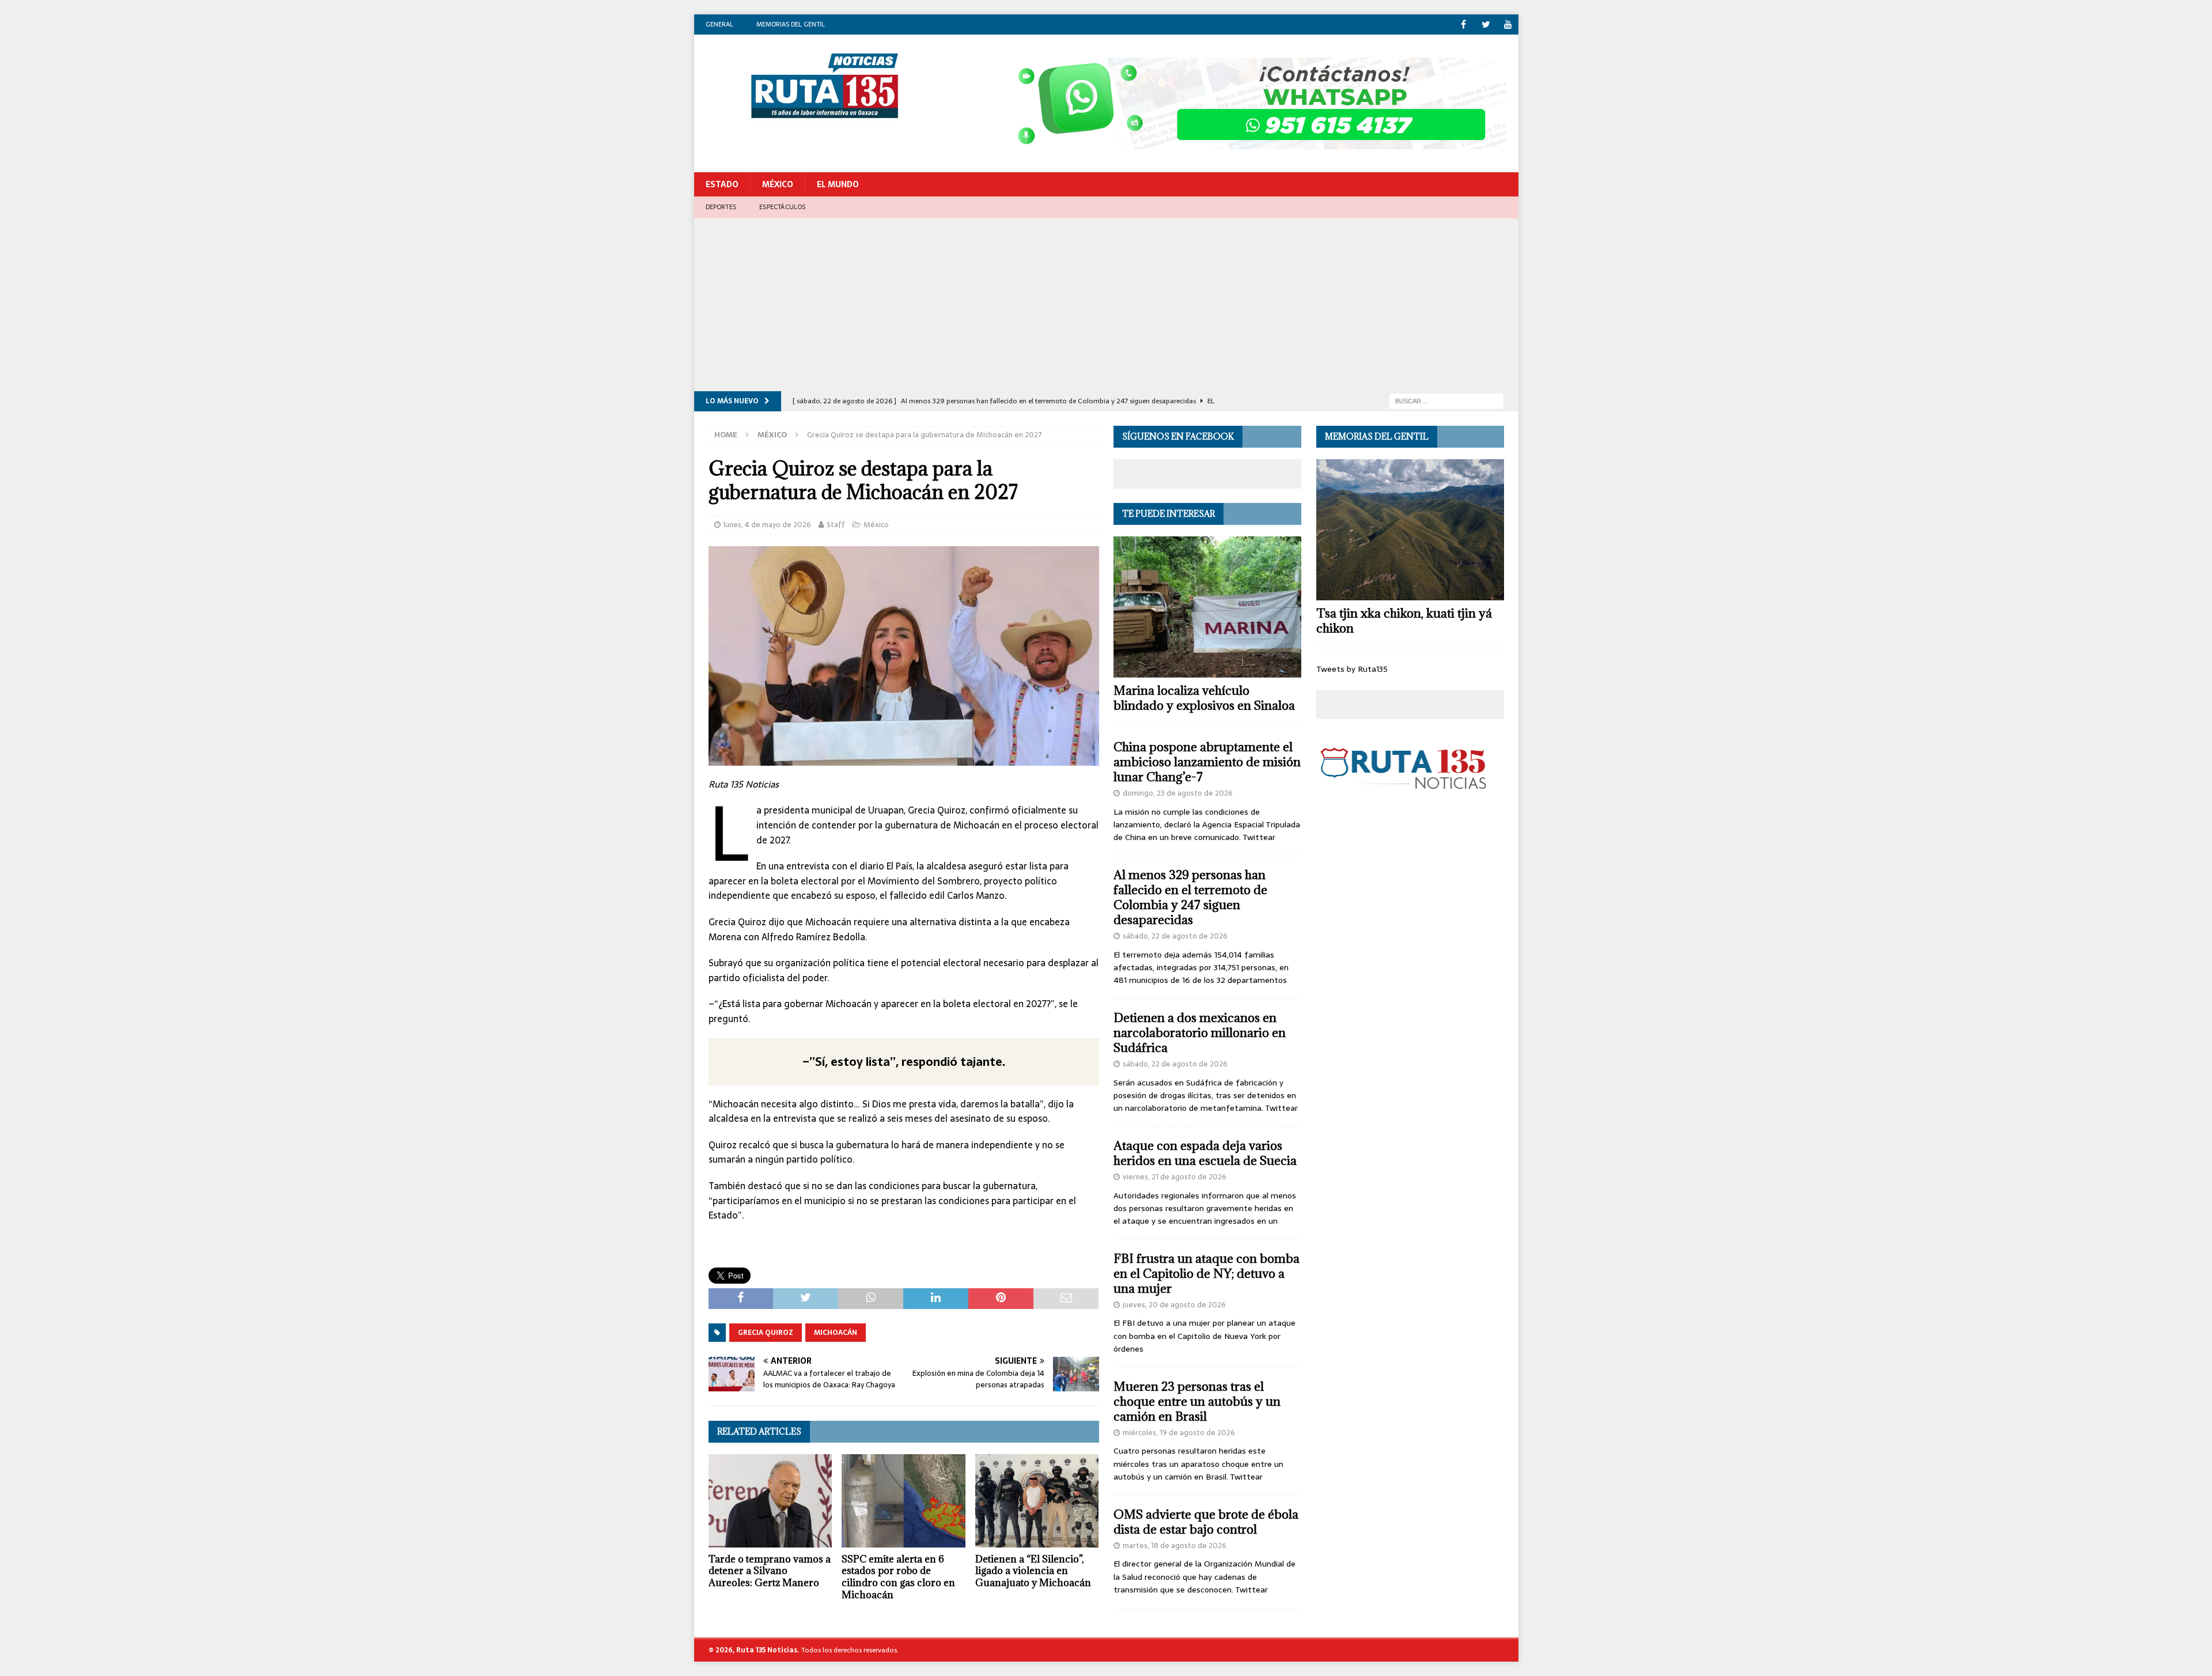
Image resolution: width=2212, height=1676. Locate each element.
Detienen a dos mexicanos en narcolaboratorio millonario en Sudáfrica (1200, 1033)
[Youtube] (1508, 24)
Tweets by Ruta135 (1352, 669)
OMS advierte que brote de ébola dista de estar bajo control (1206, 1522)
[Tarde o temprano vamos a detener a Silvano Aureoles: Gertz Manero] (770, 1501)
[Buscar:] (1446, 400)
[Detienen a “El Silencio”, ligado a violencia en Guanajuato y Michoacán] (1037, 1501)
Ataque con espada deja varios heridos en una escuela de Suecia (1205, 1153)
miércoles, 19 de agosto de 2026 (1179, 1433)
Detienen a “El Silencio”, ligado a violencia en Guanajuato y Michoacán (1033, 1571)
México (778, 184)
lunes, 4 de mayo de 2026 (767, 525)
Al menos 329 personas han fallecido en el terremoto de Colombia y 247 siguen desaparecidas (1190, 897)
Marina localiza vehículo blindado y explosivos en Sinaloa (1204, 698)
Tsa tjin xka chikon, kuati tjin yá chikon (1404, 621)
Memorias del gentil (791, 24)
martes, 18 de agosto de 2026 (1175, 1546)
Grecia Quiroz (766, 1333)
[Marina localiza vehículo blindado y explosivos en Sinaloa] (1207, 607)
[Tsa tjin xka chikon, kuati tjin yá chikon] (1410, 530)
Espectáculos (782, 207)
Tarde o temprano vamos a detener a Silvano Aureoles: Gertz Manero (770, 1571)
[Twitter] (1486, 24)
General (719, 24)
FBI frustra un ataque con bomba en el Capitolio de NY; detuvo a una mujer (1207, 1274)
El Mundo (838, 184)
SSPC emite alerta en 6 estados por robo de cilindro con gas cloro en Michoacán (898, 1577)
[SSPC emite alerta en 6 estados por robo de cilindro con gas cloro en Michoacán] (904, 1501)
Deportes (721, 207)
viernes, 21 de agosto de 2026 (1175, 1177)
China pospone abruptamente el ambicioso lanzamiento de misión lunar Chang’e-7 (1207, 762)
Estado (722, 184)
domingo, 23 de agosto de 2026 (1178, 793)
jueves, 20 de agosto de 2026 (1174, 1305)
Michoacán (836, 1333)
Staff (836, 525)
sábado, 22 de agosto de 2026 (1175, 936)
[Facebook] (1463, 24)
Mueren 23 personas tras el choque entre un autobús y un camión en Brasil (1197, 1401)
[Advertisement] (1106, 305)
